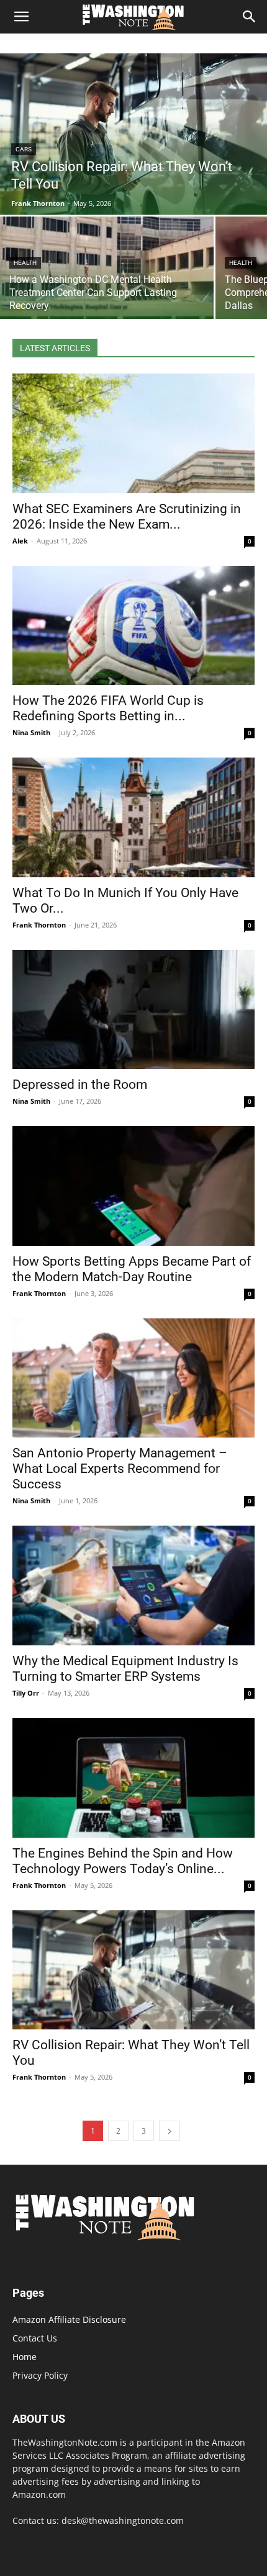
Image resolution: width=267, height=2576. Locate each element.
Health (25, 263)
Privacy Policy (40, 2375)
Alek (20, 541)
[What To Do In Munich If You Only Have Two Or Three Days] (133, 817)
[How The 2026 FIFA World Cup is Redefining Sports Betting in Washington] (133, 626)
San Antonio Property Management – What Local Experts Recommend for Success (120, 1469)
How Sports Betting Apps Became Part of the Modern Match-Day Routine (132, 1269)
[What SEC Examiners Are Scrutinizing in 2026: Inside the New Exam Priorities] (133, 433)
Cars (24, 149)
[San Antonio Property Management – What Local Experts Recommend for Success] (133, 1378)
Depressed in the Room (80, 1085)
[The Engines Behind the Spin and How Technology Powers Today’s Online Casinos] (133, 1778)
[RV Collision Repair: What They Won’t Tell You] (133, 134)
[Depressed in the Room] (133, 1010)
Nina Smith (31, 732)
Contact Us (35, 2338)
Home (25, 2357)
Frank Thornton (39, 925)
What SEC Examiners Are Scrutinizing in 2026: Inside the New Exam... (127, 517)
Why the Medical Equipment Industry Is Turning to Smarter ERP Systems (125, 1669)
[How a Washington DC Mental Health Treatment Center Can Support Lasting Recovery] (107, 268)
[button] (21, 17)
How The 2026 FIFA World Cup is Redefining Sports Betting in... (108, 708)
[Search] (250, 17)
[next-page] (170, 2131)
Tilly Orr (26, 1693)
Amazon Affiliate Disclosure (69, 2319)
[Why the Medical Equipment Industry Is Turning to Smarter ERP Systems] (133, 1585)
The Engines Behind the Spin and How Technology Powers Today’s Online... (123, 1861)
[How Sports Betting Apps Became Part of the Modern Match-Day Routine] (133, 1186)
